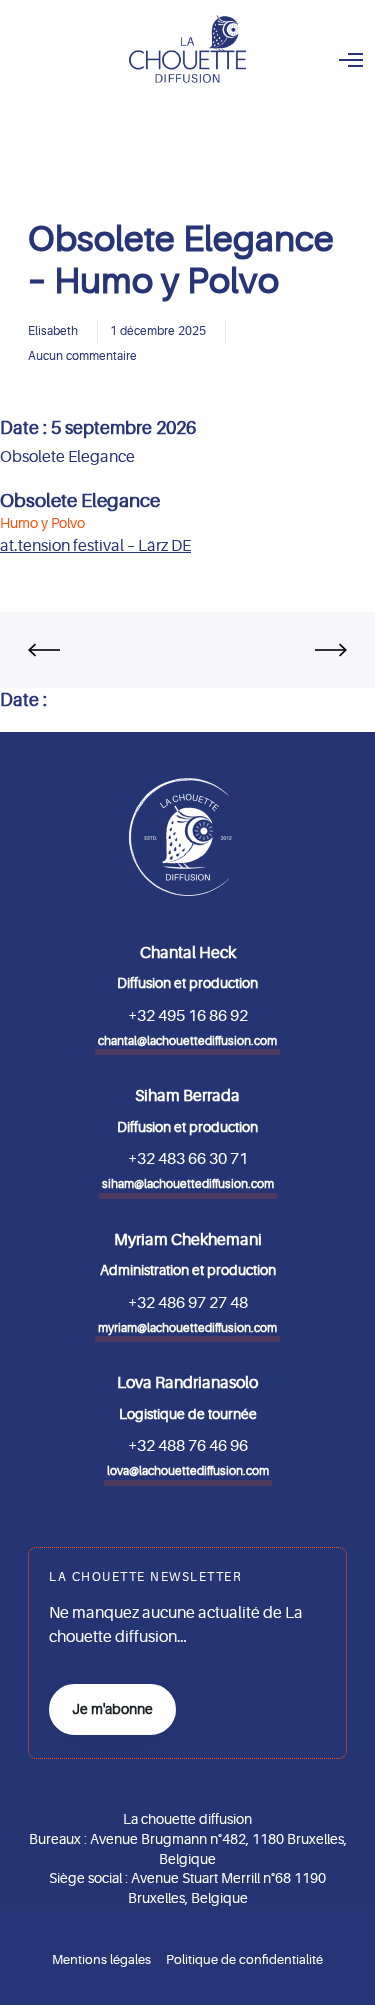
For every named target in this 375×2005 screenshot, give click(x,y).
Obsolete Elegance (80, 501)
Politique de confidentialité (244, 1959)
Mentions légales (101, 1959)
